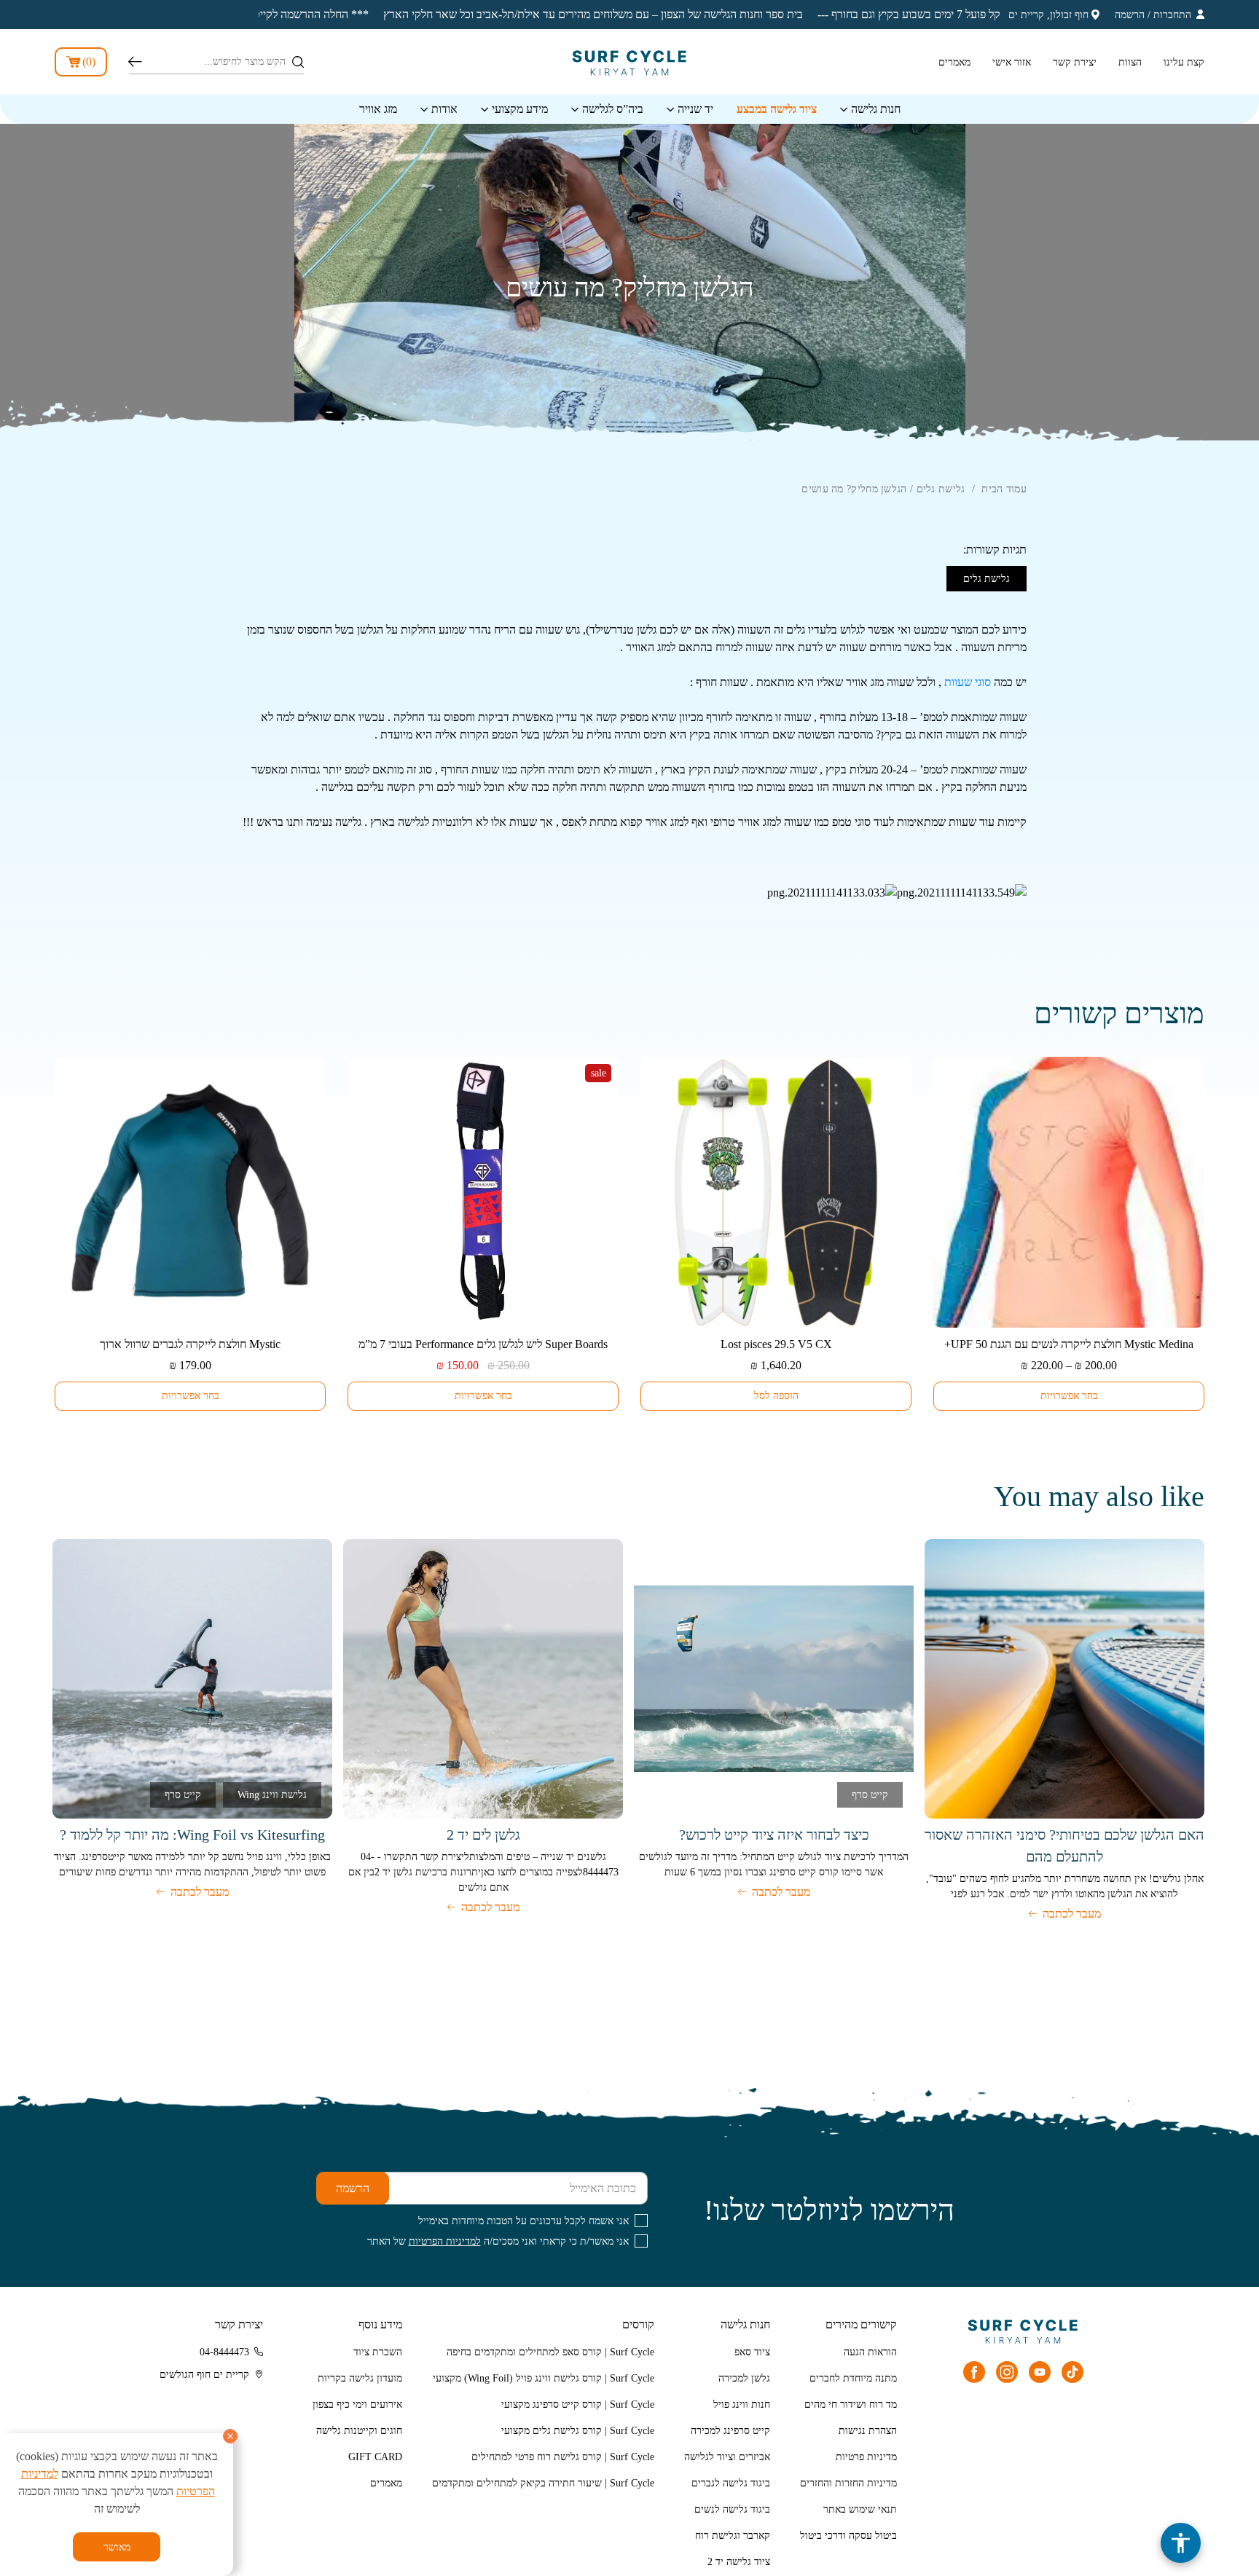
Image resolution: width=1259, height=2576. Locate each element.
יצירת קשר (1075, 62)
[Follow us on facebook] (974, 2372)
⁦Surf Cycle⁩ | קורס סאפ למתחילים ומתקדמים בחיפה (550, 2352)
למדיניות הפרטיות (445, 2241)
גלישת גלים (941, 489)
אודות (444, 109)
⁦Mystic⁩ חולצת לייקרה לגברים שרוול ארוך (190, 1344)
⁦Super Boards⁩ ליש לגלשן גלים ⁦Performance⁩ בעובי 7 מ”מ (483, 1344)
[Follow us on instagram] (1007, 2372)
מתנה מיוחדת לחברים (853, 2378)
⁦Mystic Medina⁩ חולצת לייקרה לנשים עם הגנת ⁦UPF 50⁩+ (1069, 1344)
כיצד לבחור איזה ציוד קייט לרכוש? (774, 1835)
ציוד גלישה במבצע (777, 109)
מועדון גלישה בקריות (360, 2378)
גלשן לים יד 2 (483, 1835)
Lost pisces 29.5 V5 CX (776, 1344)
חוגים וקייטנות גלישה (359, 2431)
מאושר (117, 2547)
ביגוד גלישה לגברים (731, 2483)
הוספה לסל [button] (776, 1396)
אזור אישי (1012, 62)
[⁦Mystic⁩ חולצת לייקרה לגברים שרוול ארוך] (190, 1192)
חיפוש (135, 62)
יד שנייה (695, 109)
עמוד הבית (1004, 489)
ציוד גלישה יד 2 (739, 2562)
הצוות (1130, 62)
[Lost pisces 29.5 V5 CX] (776, 1192)
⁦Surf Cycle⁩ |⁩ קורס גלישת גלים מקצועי (578, 2431)
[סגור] (230, 2436)
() (89, 62)
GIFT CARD (375, 2457)
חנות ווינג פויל (742, 2404)
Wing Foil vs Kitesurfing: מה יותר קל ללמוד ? (192, 1835)
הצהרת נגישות (868, 2431)
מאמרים (954, 62)
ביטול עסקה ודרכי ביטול (848, 2536)
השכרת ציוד (378, 2352)
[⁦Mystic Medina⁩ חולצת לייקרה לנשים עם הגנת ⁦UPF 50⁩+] (1069, 1192)
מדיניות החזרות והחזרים (848, 2483)
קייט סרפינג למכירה (730, 2431)
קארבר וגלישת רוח (733, 2536)
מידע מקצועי (520, 109)
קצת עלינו (1184, 62)
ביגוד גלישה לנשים (732, 2509)
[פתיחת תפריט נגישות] (1181, 2543)
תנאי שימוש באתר (860, 2509)
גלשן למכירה (744, 2378)
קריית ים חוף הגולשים (204, 2375)
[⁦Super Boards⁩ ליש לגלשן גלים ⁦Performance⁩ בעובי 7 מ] (483, 1192)
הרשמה (1130, 15)
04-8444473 (224, 2352)
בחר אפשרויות (1069, 1396)
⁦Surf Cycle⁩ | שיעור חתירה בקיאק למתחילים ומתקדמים (543, 2483)
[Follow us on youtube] (1040, 2372)
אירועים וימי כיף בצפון (357, 2404)
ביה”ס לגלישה (613, 109)
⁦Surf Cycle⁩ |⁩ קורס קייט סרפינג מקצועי (578, 2404)
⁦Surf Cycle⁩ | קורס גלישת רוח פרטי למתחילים (563, 2457)
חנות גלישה (876, 109)
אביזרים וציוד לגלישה (727, 2457)
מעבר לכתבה (1072, 1914)
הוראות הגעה (870, 2352)
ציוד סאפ (752, 2352)
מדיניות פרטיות (866, 2457)
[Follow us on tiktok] (1072, 2372)
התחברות (1172, 15)
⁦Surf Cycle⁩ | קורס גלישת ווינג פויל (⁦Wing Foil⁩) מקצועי (544, 2378)
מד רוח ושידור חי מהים (851, 2404)
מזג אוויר (378, 109)
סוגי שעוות (968, 682)
